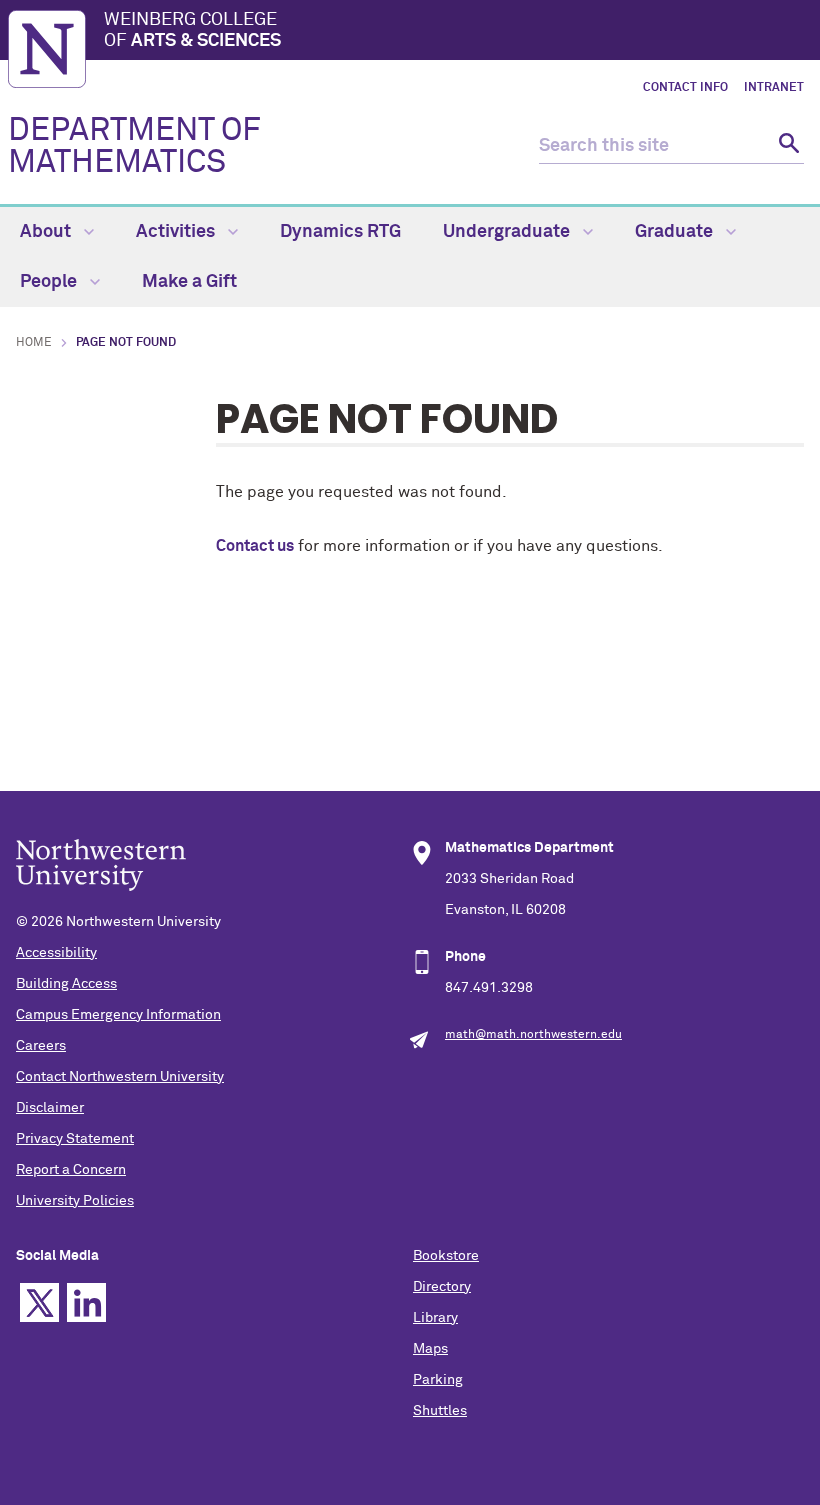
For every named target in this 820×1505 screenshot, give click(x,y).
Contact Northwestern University (120, 1077)
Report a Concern (71, 1170)
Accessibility (56, 953)
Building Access (66, 984)
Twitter (39, 1302)
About (47, 232)
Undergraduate (508, 232)
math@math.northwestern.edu (533, 1035)
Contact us (255, 546)
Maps (430, 1349)
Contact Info (685, 88)
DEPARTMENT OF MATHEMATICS (134, 147)
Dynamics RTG (340, 232)
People (50, 282)
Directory (442, 1287)
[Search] (786, 146)
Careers (41, 1046)
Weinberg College (192, 31)
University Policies (75, 1201)
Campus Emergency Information (118, 1015)
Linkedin (86, 1302)
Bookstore (446, 1256)
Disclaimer (50, 1108)
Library (435, 1318)
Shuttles (440, 1411)
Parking (438, 1380)
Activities (177, 232)
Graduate (676, 232)
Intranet (774, 88)
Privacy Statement (75, 1139)
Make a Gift (189, 282)
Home (34, 343)
